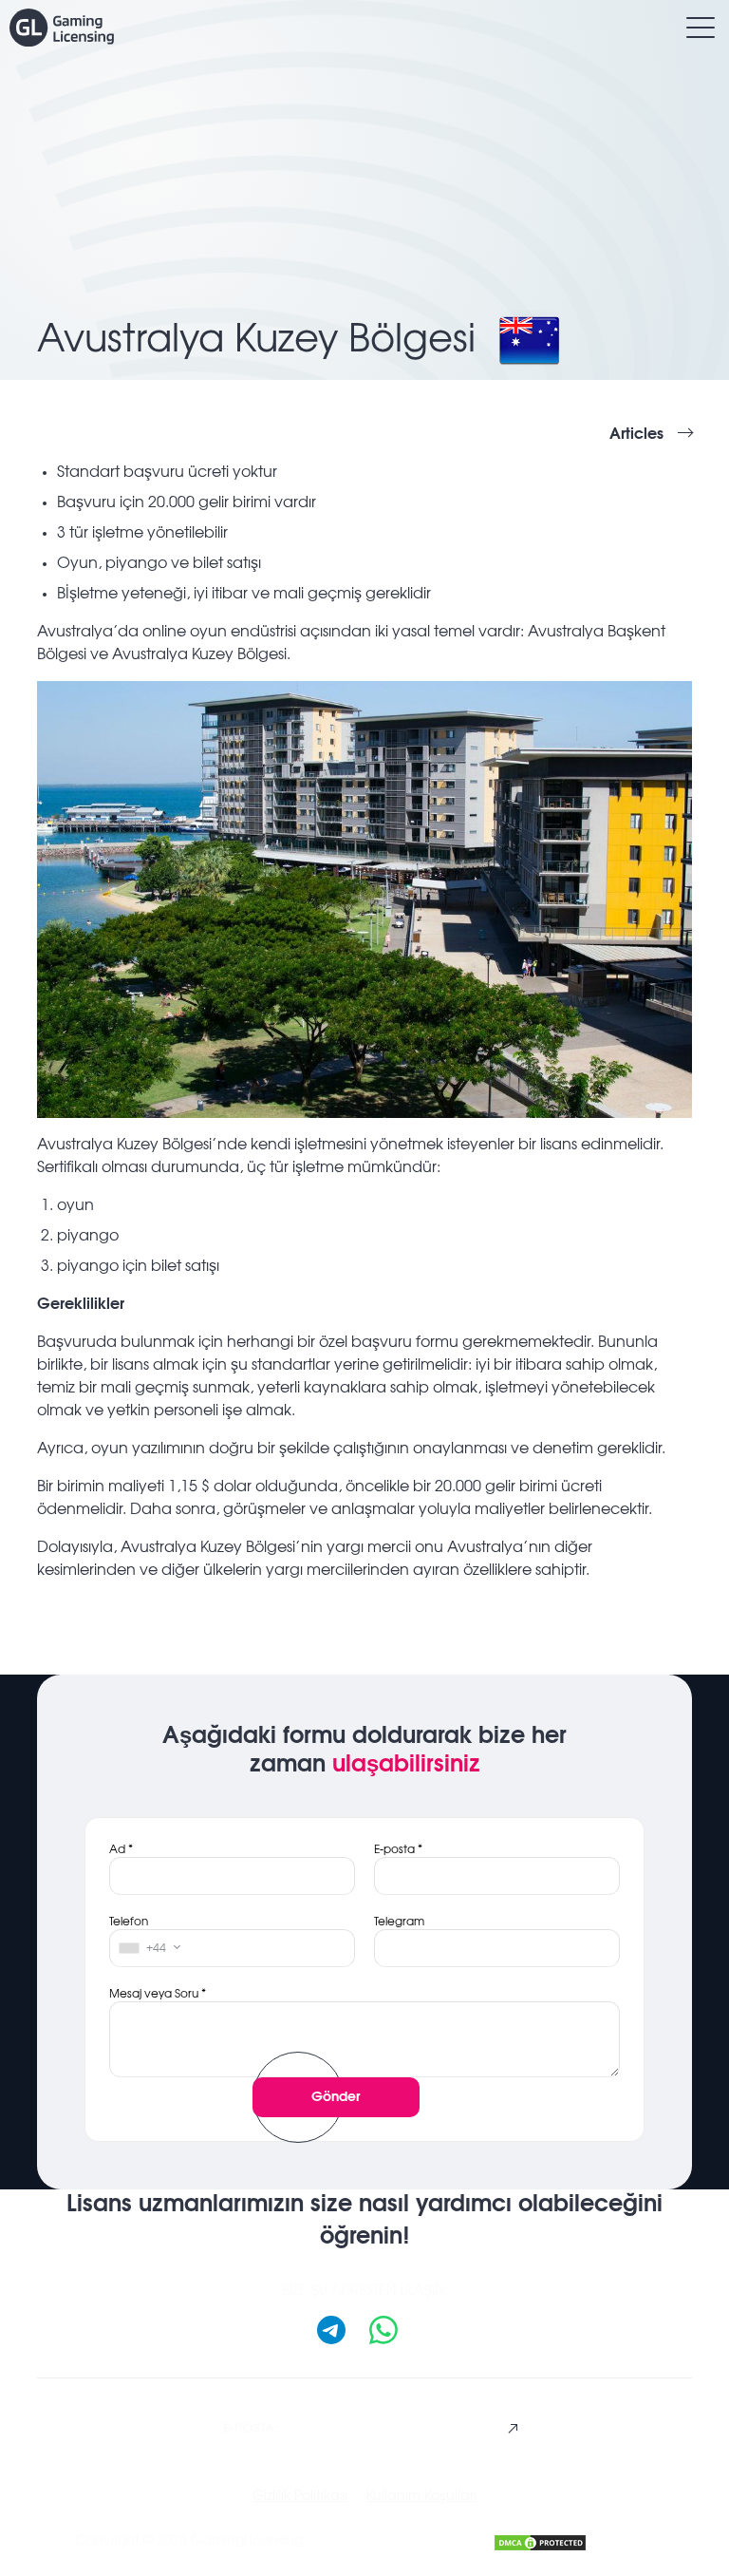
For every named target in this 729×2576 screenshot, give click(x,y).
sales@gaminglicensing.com (362, 2428)
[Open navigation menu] (701, 28)
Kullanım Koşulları (421, 2496)
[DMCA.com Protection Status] (540, 2540)
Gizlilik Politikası (300, 2496)
